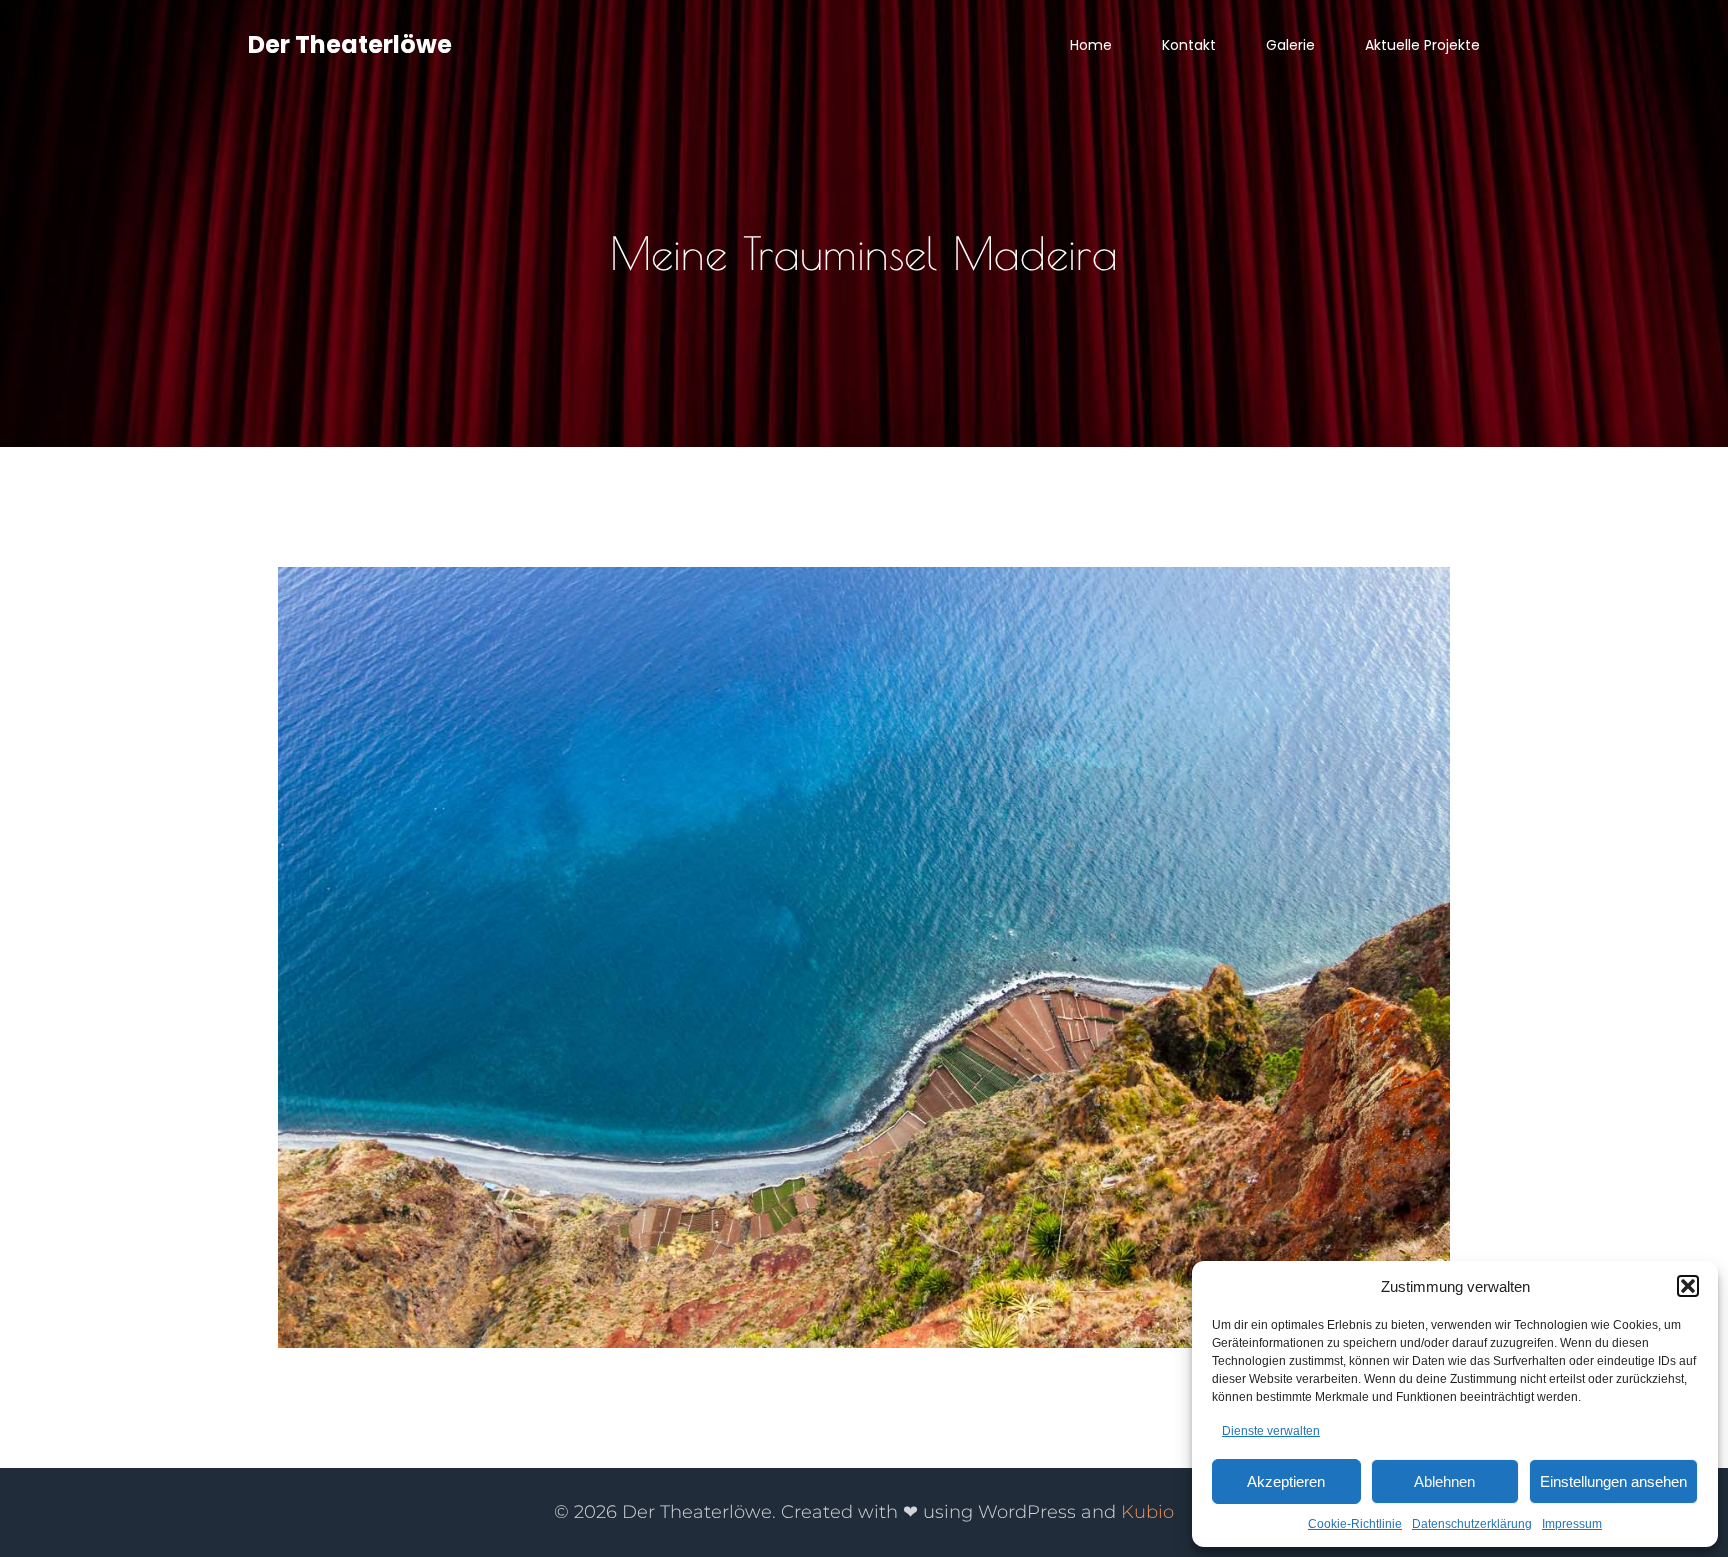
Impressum (1572, 1524)
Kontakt (1189, 45)
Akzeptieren (1286, 1481)
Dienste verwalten (1271, 1431)
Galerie (1290, 45)
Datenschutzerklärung (1472, 1524)
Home (1091, 45)
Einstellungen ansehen (1613, 1481)
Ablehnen (1444, 1481)
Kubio (1147, 1512)
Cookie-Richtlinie (1355, 1524)
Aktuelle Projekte (1422, 45)
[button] (1688, 1286)
